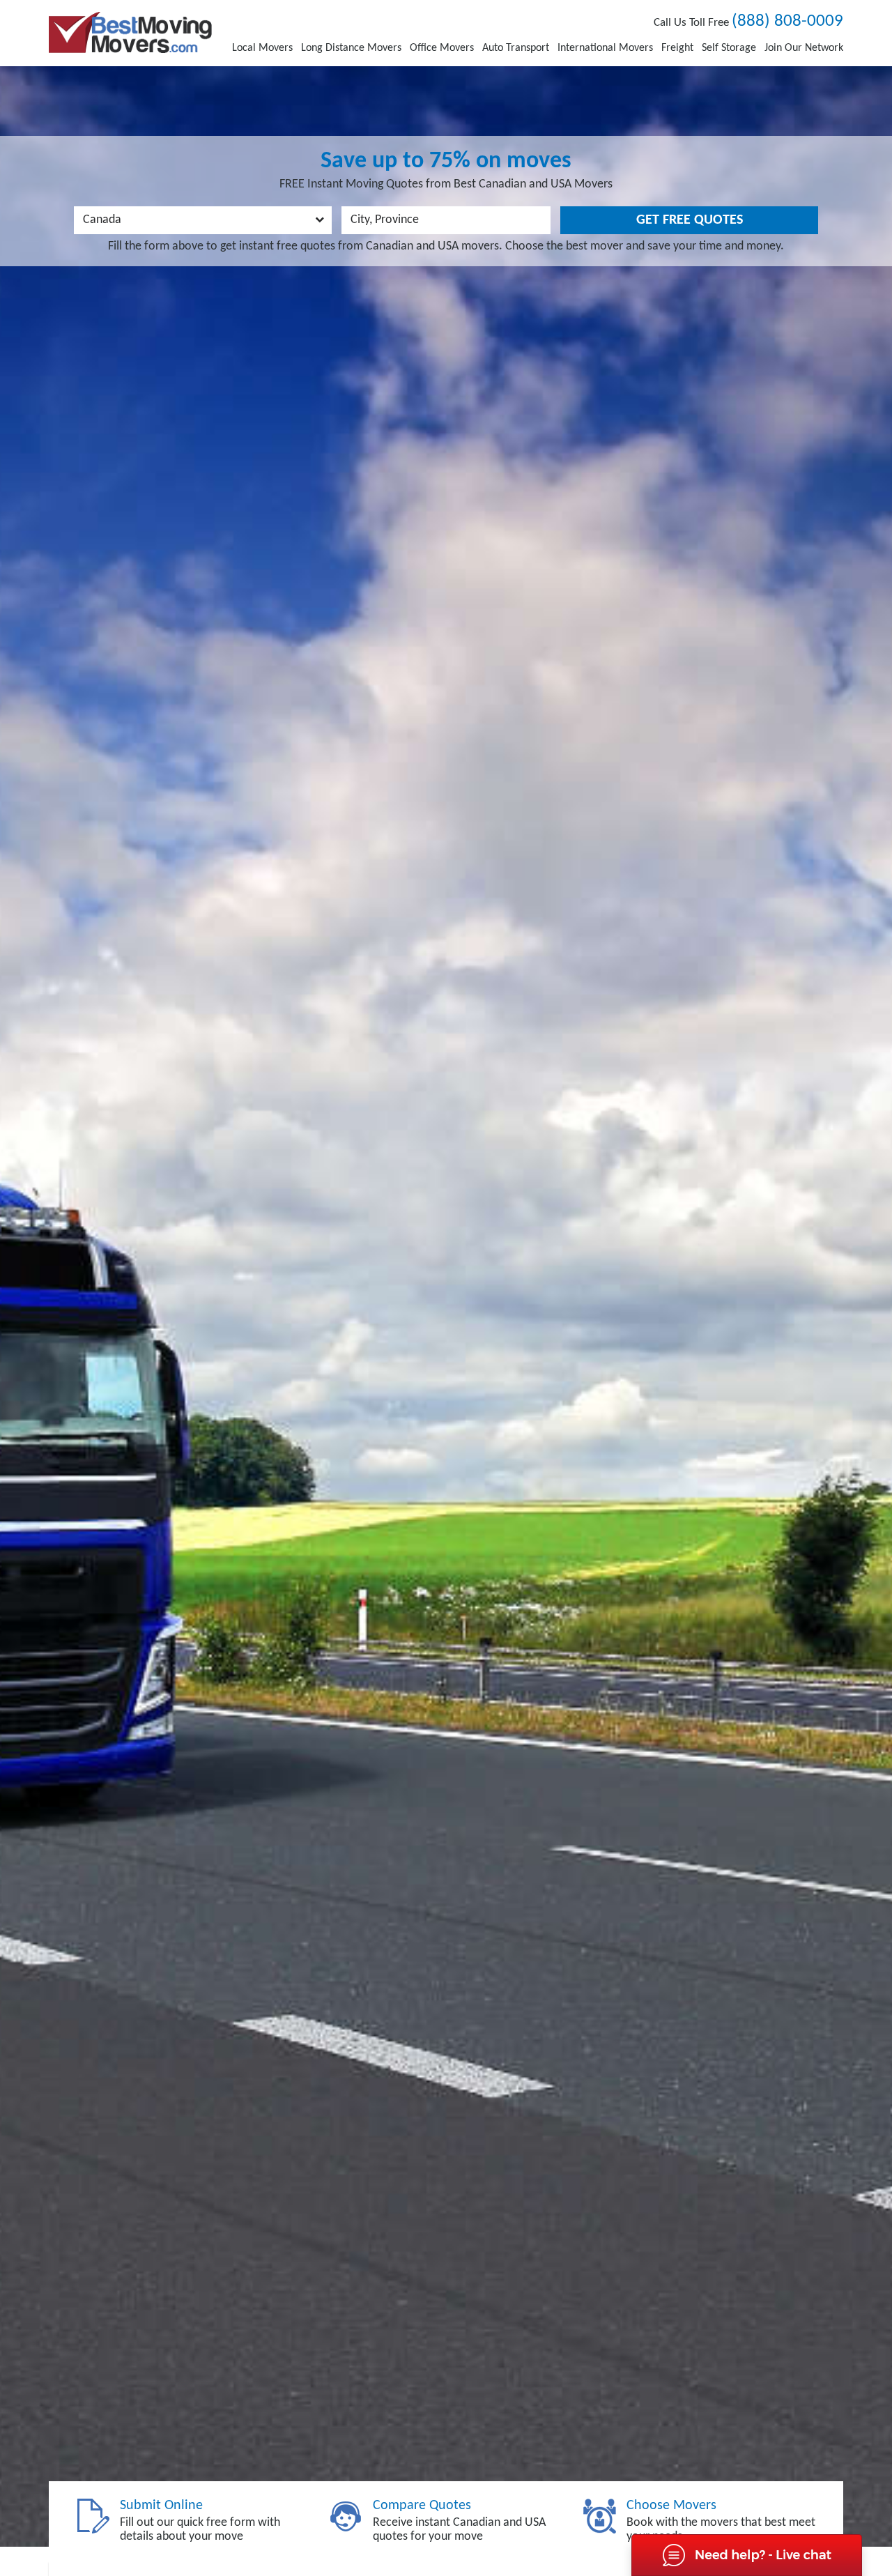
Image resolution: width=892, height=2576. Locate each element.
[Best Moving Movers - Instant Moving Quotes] (130, 32)
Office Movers (442, 48)
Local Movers (262, 48)
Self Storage (729, 48)
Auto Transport (516, 48)
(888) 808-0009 (787, 21)
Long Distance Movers (351, 48)
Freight (677, 48)
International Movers (605, 48)
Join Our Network (804, 48)
